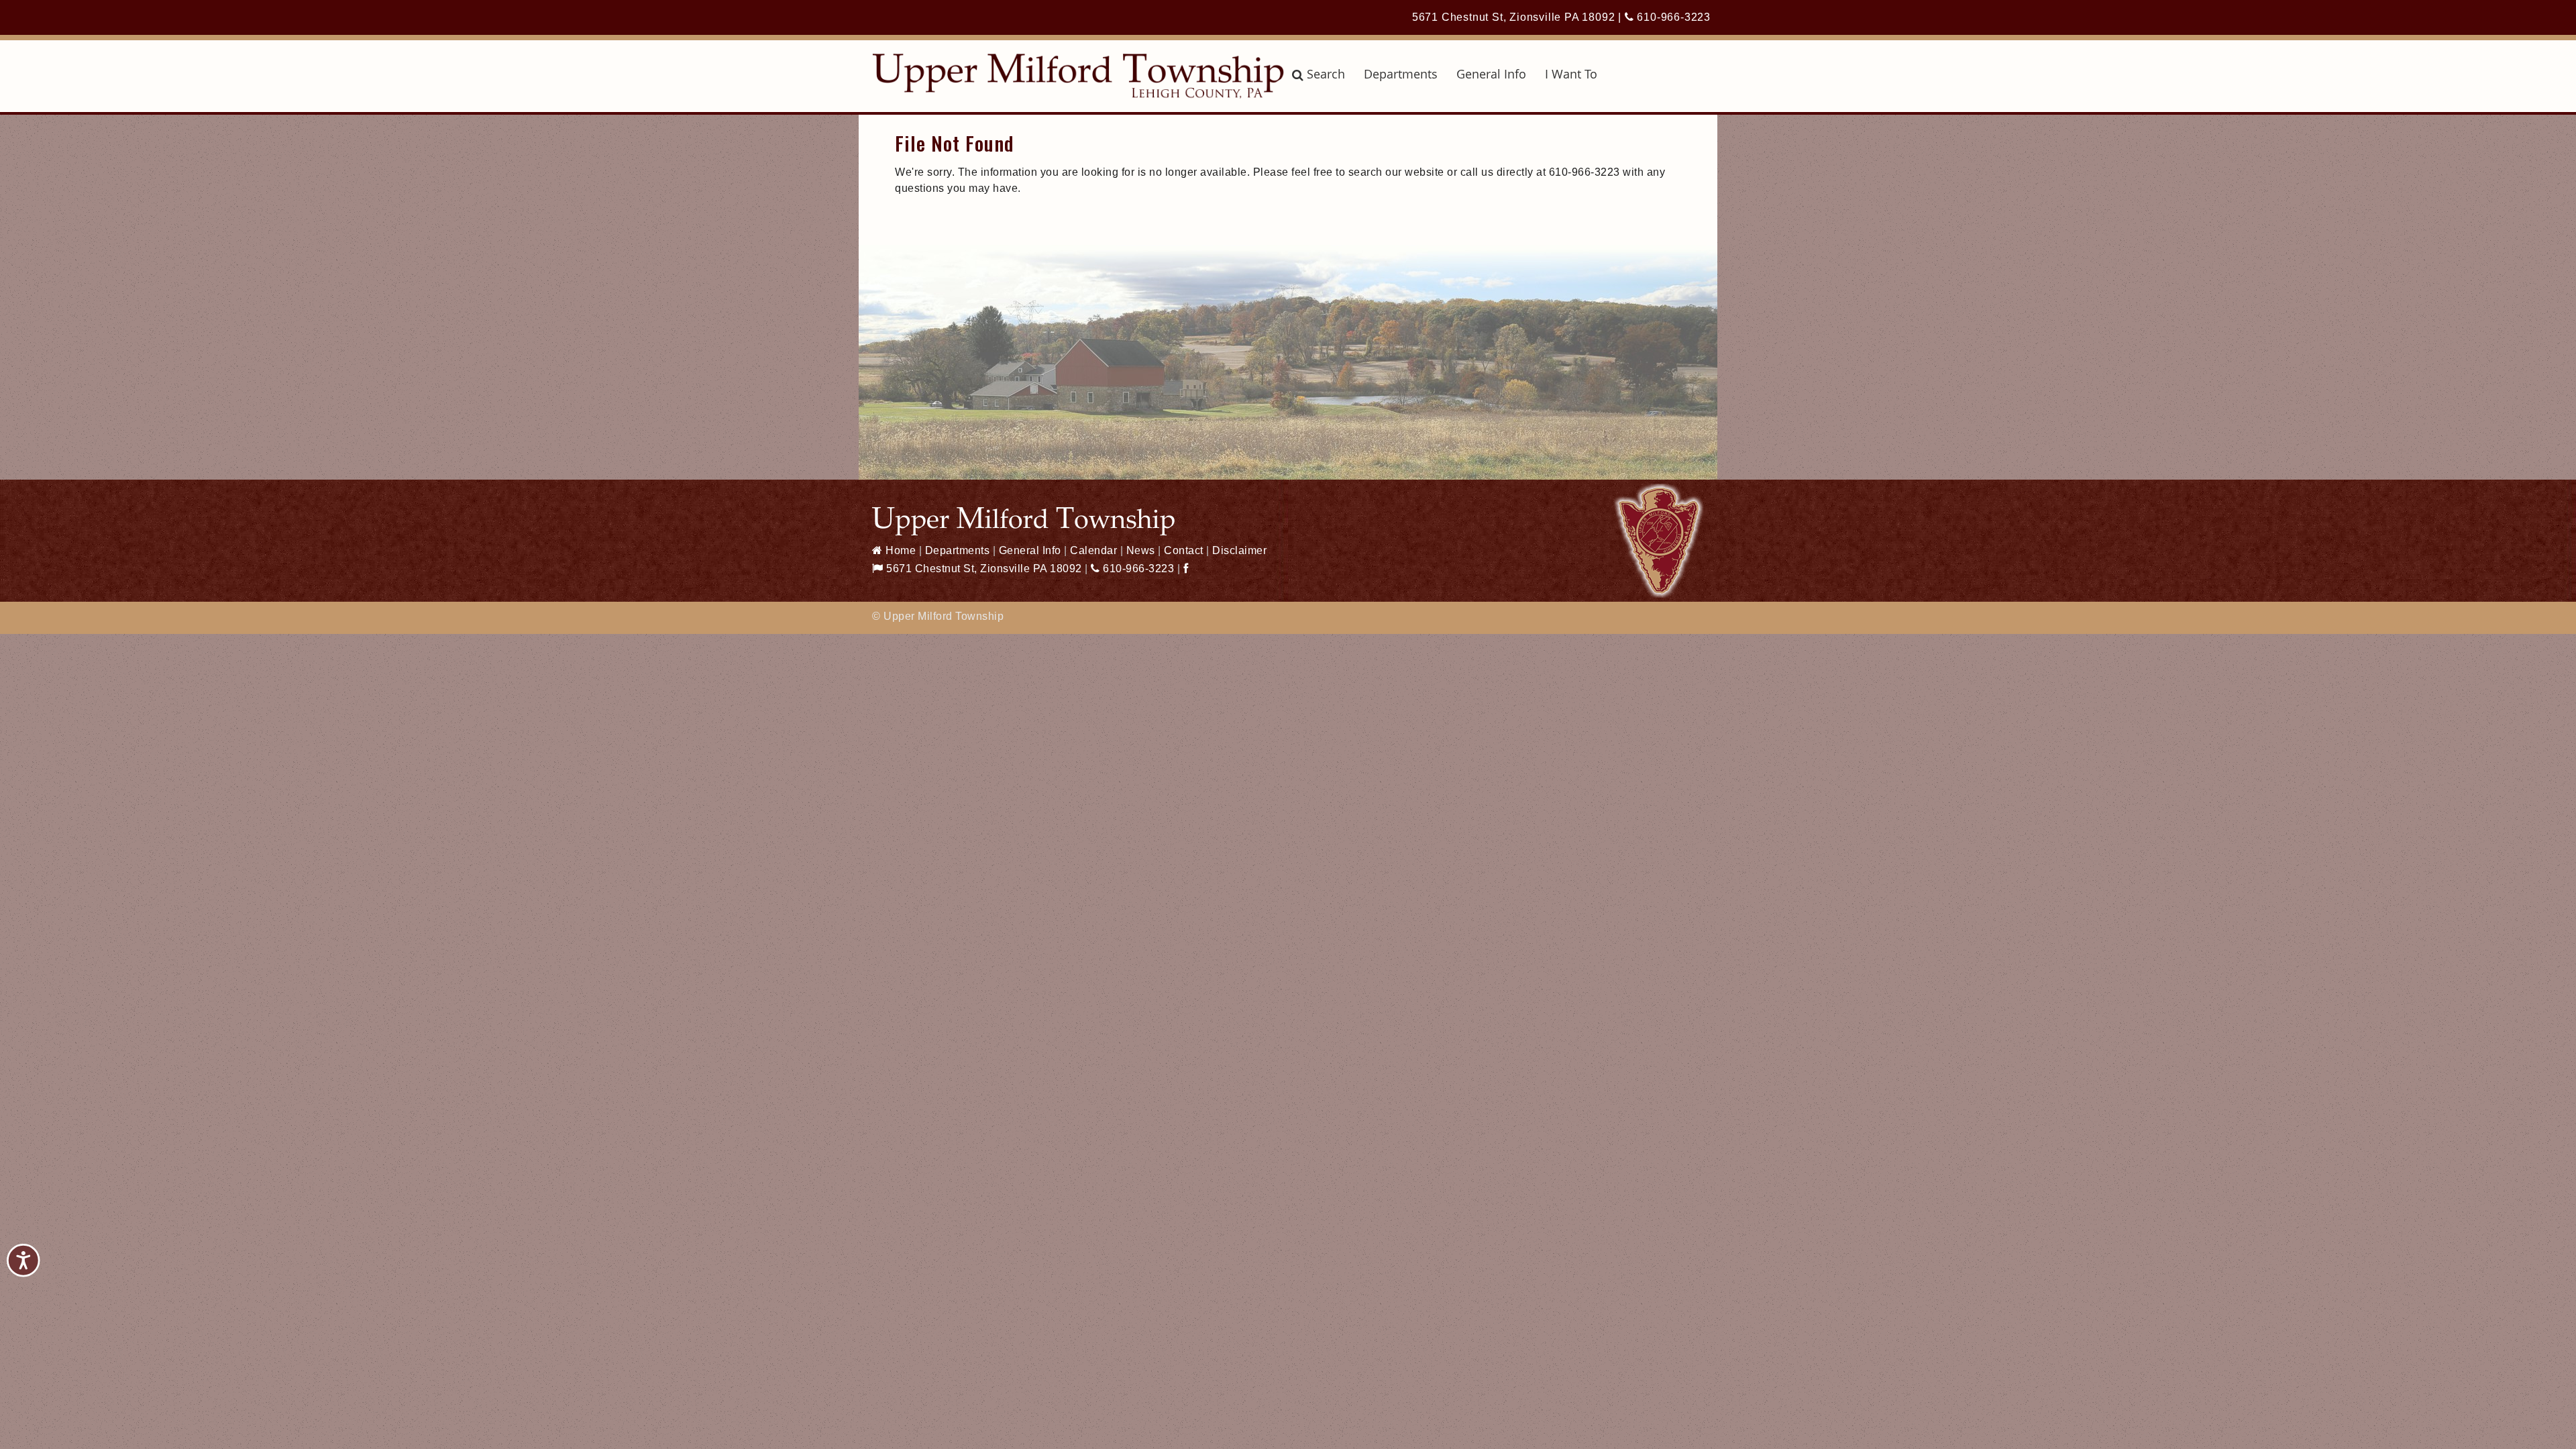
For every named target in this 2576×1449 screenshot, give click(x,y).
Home (899, 550)
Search (1326, 74)
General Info (1491, 74)
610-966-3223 (1672, 17)
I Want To (1571, 74)
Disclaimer (1239, 550)
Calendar (1093, 550)
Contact (1184, 550)
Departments (1401, 74)
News (1141, 550)
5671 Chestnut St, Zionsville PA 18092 (1514, 17)
